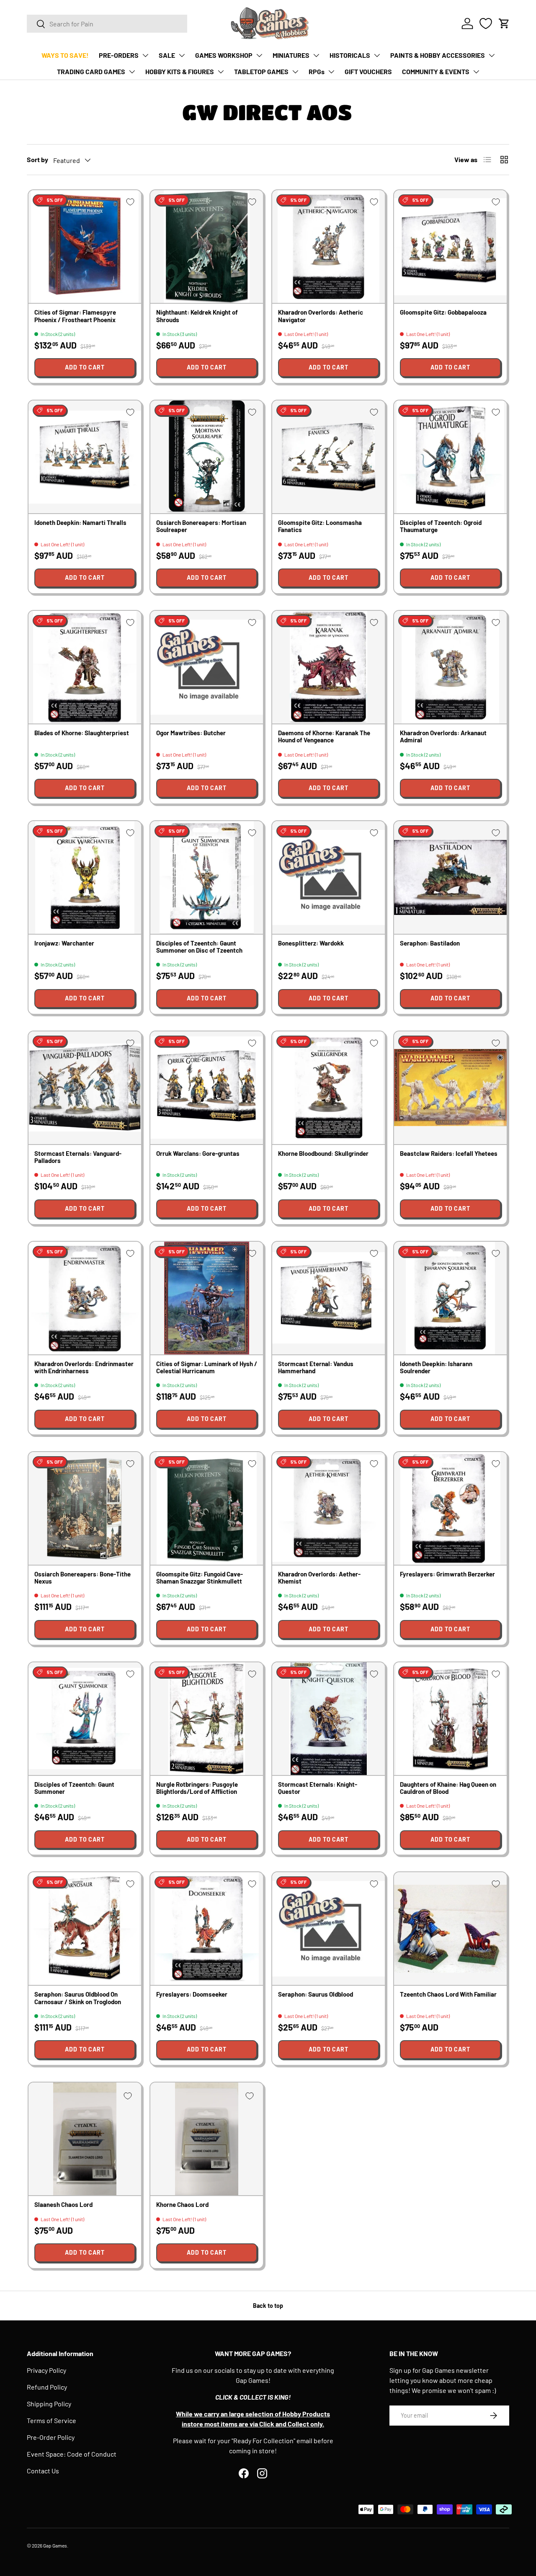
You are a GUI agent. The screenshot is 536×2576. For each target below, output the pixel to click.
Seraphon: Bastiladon (430, 943)
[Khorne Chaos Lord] (207, 2139)
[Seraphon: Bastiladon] (450, 877)
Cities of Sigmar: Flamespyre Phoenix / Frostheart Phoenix (75, 316)
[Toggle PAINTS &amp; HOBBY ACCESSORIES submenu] (492, 55)
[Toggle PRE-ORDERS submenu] (145, 55)
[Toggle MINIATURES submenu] (316, 55)
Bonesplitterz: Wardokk (311, 943)
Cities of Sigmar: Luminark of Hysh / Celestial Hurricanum (207, 1367)
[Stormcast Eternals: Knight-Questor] (329, 1719)
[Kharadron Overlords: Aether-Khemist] (329, 1508)
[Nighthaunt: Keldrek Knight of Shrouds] (207, 247)
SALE (167, 55)
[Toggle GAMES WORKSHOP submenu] (259, 55)
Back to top (268, 2306)
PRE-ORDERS (119, 55)
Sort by (37, 159)
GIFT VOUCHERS (368, 71)
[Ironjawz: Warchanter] (85, 877)
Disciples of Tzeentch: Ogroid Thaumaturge (441, 526)
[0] (486, 23)
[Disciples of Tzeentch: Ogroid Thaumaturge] (450, 457)
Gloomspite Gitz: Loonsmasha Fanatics (320, 526)
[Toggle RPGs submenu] (331, 72)
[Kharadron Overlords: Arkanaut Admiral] (450, 667)
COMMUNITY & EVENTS (436, 71)
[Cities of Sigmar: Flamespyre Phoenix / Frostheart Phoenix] (85, 247)
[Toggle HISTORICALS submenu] (377, 55)
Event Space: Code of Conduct (72, 2454)
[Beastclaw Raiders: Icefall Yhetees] (450, 1088)
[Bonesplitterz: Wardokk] (329, 877)
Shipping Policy (49, 2404)
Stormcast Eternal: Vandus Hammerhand (316, 1367)
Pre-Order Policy (51, 2437)
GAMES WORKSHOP (224, 55)
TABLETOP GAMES (261, 71)
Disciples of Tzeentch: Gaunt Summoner (74, 1788)
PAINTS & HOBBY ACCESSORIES (438, 55)
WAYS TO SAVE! (65, 55)
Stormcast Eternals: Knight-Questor (318, 1788)
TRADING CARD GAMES (91, 71)
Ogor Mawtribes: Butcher (191, 733)
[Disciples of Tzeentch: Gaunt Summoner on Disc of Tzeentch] (207, 877)
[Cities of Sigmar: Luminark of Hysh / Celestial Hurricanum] (207, 1298)
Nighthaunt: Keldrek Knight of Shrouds (197, 316)
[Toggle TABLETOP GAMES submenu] (295, 72)
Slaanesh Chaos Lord (63, 2204)
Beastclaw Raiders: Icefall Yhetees (449, 1153)
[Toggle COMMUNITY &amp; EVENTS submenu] (476, 72)
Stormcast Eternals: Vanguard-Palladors (78, 1157)
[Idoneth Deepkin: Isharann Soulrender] (450, 1298)
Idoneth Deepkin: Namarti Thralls (80, 522)
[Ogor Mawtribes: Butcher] (207, 667)
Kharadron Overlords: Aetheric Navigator (321, 316)
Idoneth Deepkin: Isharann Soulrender (436, 1367)
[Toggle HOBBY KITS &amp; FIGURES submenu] (221, 72)
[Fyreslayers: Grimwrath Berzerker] (450, 1508)
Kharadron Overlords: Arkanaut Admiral (443, 736)
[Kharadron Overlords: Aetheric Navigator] (329, 247)
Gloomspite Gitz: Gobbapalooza (443, 312)
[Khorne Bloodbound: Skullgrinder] (329, 1088)
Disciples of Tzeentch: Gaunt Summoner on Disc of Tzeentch (199, 947)
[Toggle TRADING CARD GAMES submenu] (132, 72)
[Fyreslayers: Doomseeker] (207, 1929)
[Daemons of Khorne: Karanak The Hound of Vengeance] (329, 667)
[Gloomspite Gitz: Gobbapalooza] (450, 247)
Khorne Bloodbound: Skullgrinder (323, 1153)
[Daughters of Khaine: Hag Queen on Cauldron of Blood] (450, 1719)
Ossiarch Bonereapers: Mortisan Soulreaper (201, 526)
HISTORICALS (350, 55)
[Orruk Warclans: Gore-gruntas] (207, 1088)
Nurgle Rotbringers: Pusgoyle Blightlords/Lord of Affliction (197, 1788)
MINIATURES (291, 55)
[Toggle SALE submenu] (182, 55)
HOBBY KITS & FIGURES (180, 71)
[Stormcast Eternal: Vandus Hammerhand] (329, 1298)
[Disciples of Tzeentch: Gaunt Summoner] (85, 1719)
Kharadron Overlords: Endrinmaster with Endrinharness (84, 1367)
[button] (504, 23)
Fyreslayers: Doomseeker (192, 1994)
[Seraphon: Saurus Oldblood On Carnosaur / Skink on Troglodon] (85, 1929)
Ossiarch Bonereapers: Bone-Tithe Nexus (82, 1577)
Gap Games (55, 2545)
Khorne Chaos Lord (182, 2204)
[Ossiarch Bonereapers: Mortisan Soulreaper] (207, 457)
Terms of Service (52, 2420)
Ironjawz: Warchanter (64, 943)
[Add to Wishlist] (130, 202)
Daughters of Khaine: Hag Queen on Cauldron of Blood (448, 1788)
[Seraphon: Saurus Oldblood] (329, 1929)
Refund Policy (47, 2387)
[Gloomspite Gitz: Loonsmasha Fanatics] (329, 457)
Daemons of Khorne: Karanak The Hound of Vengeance (324, 736)
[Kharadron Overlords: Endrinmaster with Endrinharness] (85, 1298)
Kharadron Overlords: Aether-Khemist (319, 1577)
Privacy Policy (46, 2370)
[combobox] (107, 24)
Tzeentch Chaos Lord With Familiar (448, 1994)
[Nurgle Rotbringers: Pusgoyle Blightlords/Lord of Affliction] (207, 1719)
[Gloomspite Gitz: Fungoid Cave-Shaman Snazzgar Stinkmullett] (207, 1508)
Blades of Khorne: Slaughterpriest (82, 733)
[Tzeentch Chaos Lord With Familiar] (450, 1929)
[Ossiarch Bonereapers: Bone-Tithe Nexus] (85, 1508)
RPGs (317, 71)
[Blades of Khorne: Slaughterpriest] (85, 667)
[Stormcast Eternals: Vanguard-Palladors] (85, 1088)
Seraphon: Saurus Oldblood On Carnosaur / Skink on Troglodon (78, 1998)
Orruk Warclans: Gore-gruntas (198, 1153)
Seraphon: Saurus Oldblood (316, 1994)
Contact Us (43, 2471)
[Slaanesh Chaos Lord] (85, 2139)
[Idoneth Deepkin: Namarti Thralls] (85, 457)
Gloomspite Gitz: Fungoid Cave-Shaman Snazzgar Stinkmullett (200, 1577)
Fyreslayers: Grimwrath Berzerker (447, 1574)
